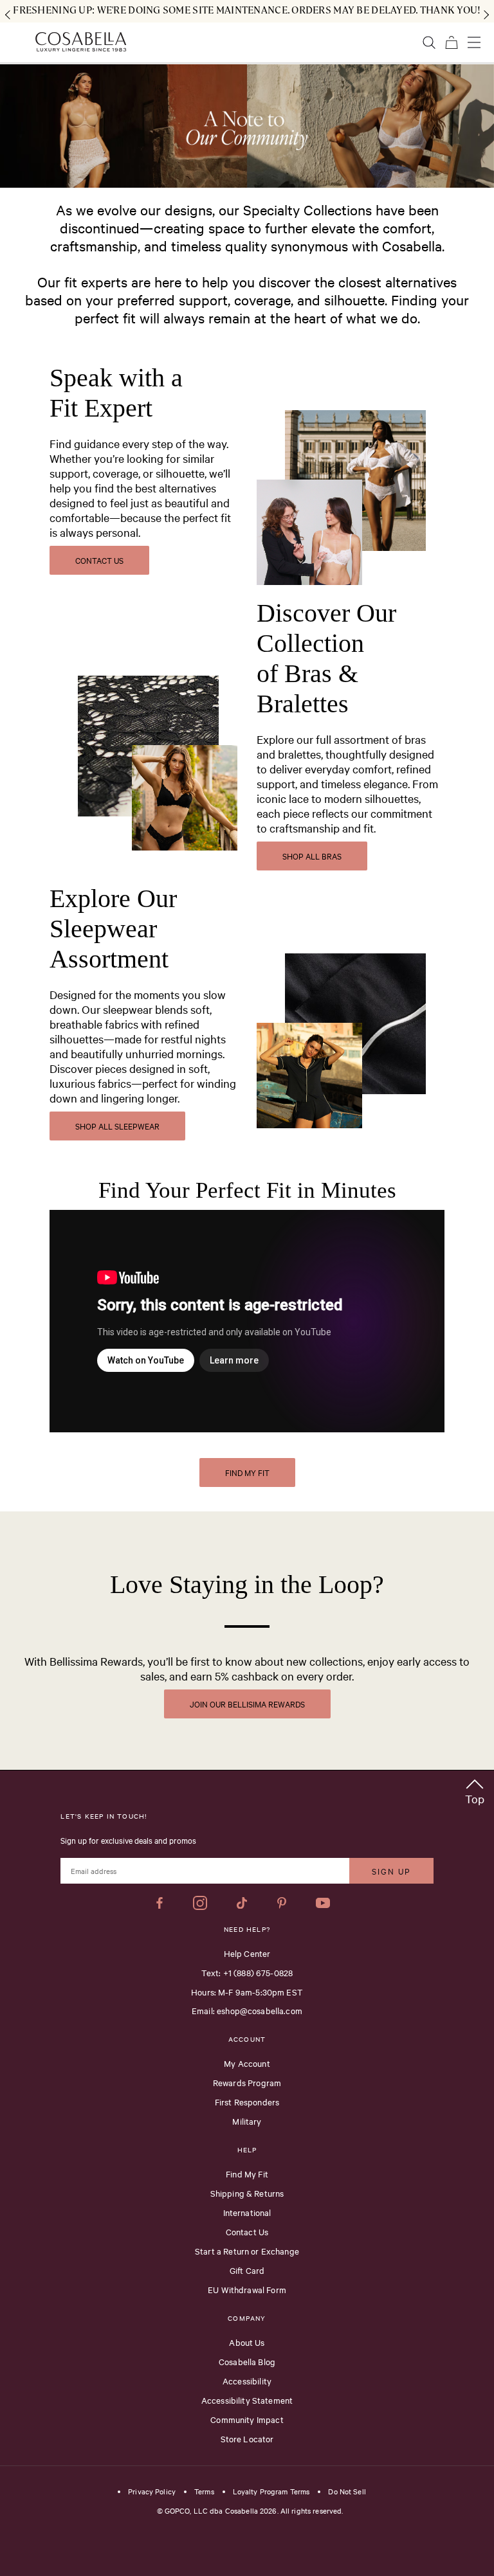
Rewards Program (247, 2082)
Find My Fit (247, 2174)
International (247, 2212)
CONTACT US (99, 560)
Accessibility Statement (247, 2400)
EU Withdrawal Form (247, 2289)
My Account (247, 2063)
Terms (204, 2492)
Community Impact (247, 2419)
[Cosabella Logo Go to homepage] (81, 42)
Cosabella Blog (247, 2361)
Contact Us (247, 2231)
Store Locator (247, 2438)
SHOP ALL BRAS (312, 856)
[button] (475, 1789)
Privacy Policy (152, 2492)
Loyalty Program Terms (271, 2492)
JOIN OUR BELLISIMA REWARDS (247, 1704)
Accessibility (247, 2381)
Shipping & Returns (247, 2193)
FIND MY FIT (247, 1472)
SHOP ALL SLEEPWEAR (117, 1126)
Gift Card (247, 2270)
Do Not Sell (347, 2492)
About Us (247, 2342)
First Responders (247, 2102)
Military (247, 2121)
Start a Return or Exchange (247, 2251)
